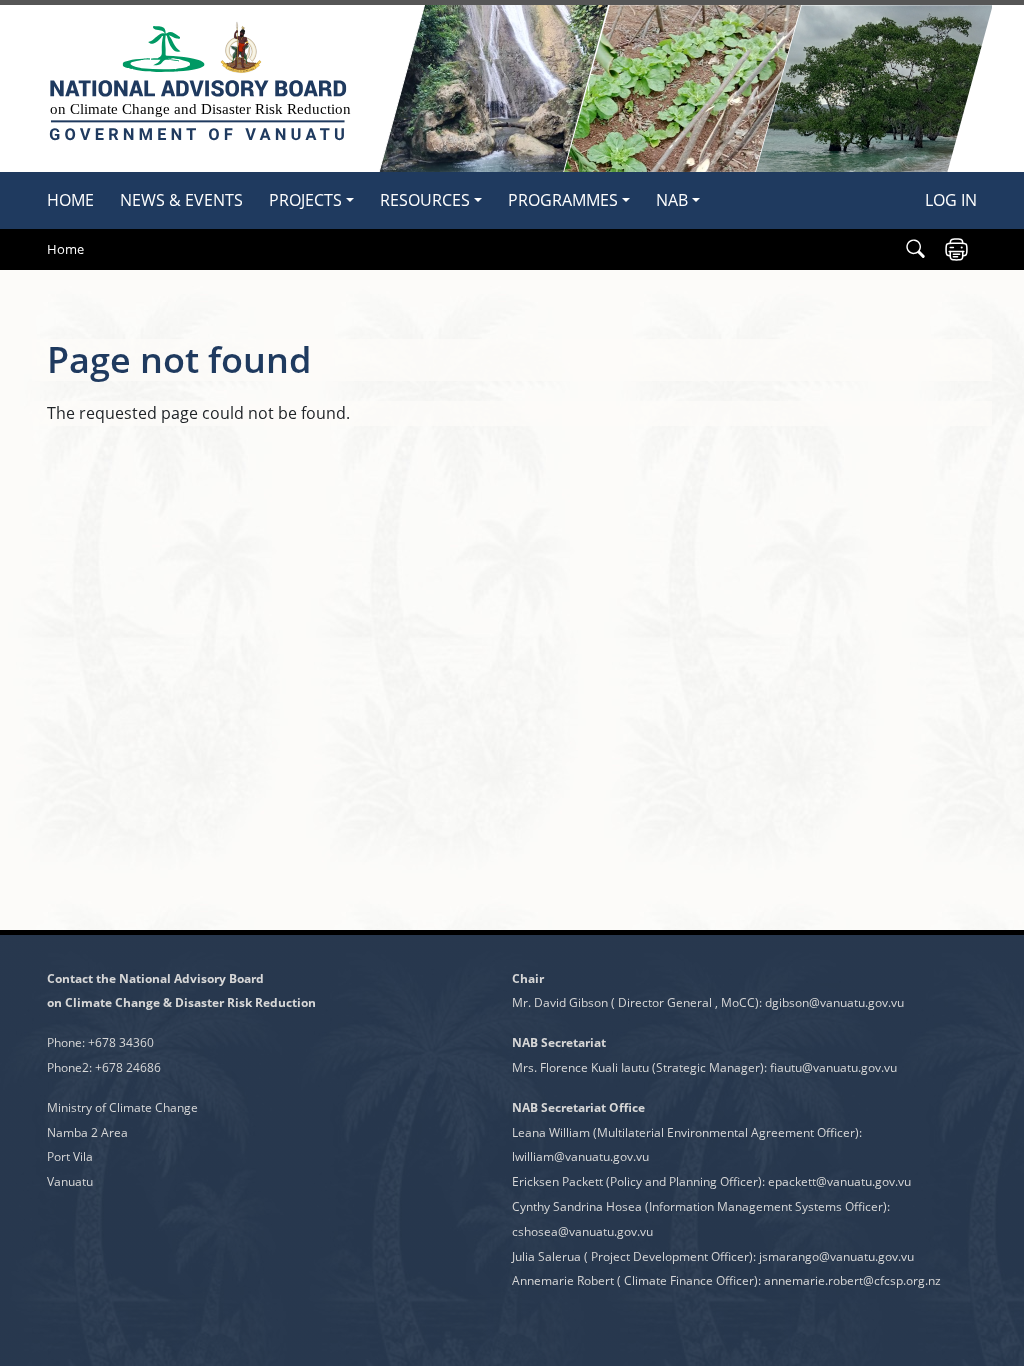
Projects (305, 200)
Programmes (563, 200)
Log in (951, 200)
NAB (672, 200)
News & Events (181, 200)
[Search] (915, 249)
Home (70, 200)
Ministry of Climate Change (122, 1107)
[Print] (956, 249)
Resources (425, 200)
